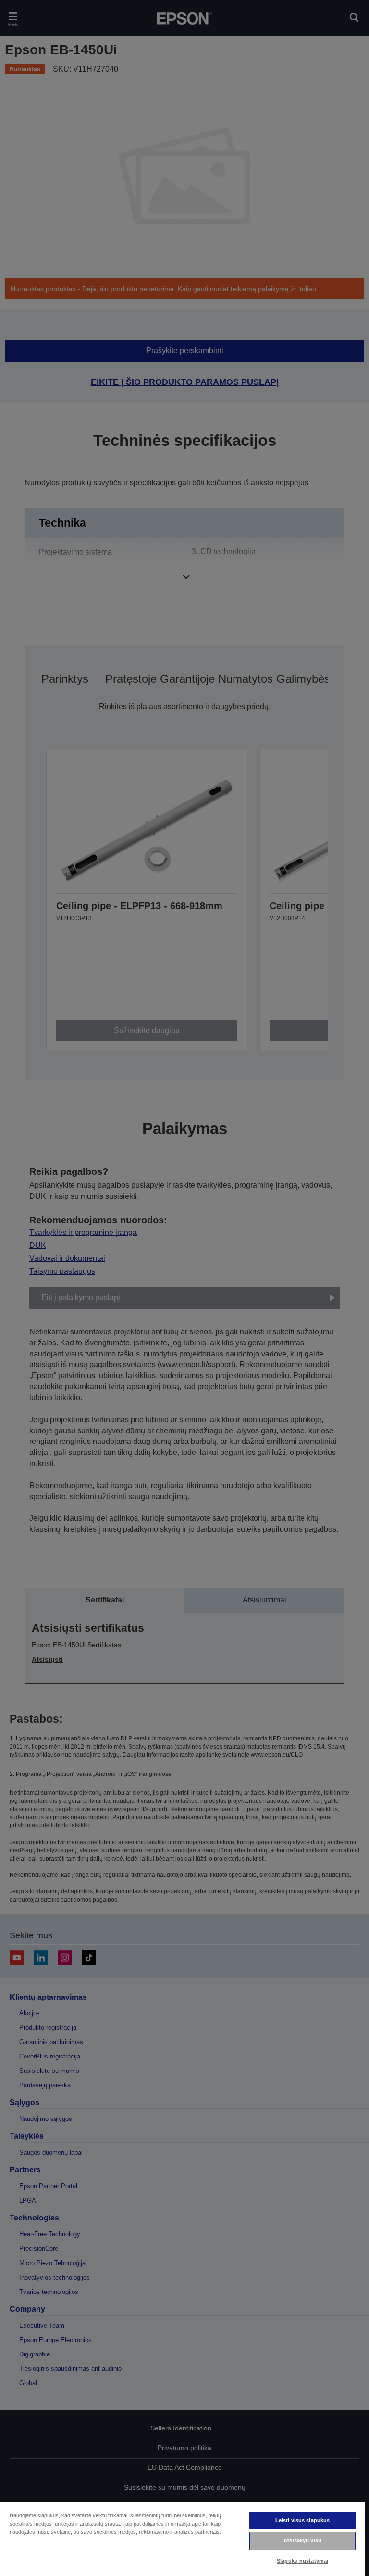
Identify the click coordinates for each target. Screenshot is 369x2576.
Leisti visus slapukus (302, 2520)
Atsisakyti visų (302, 2540)
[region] (183, 2539)
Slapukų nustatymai (302, 2561)
